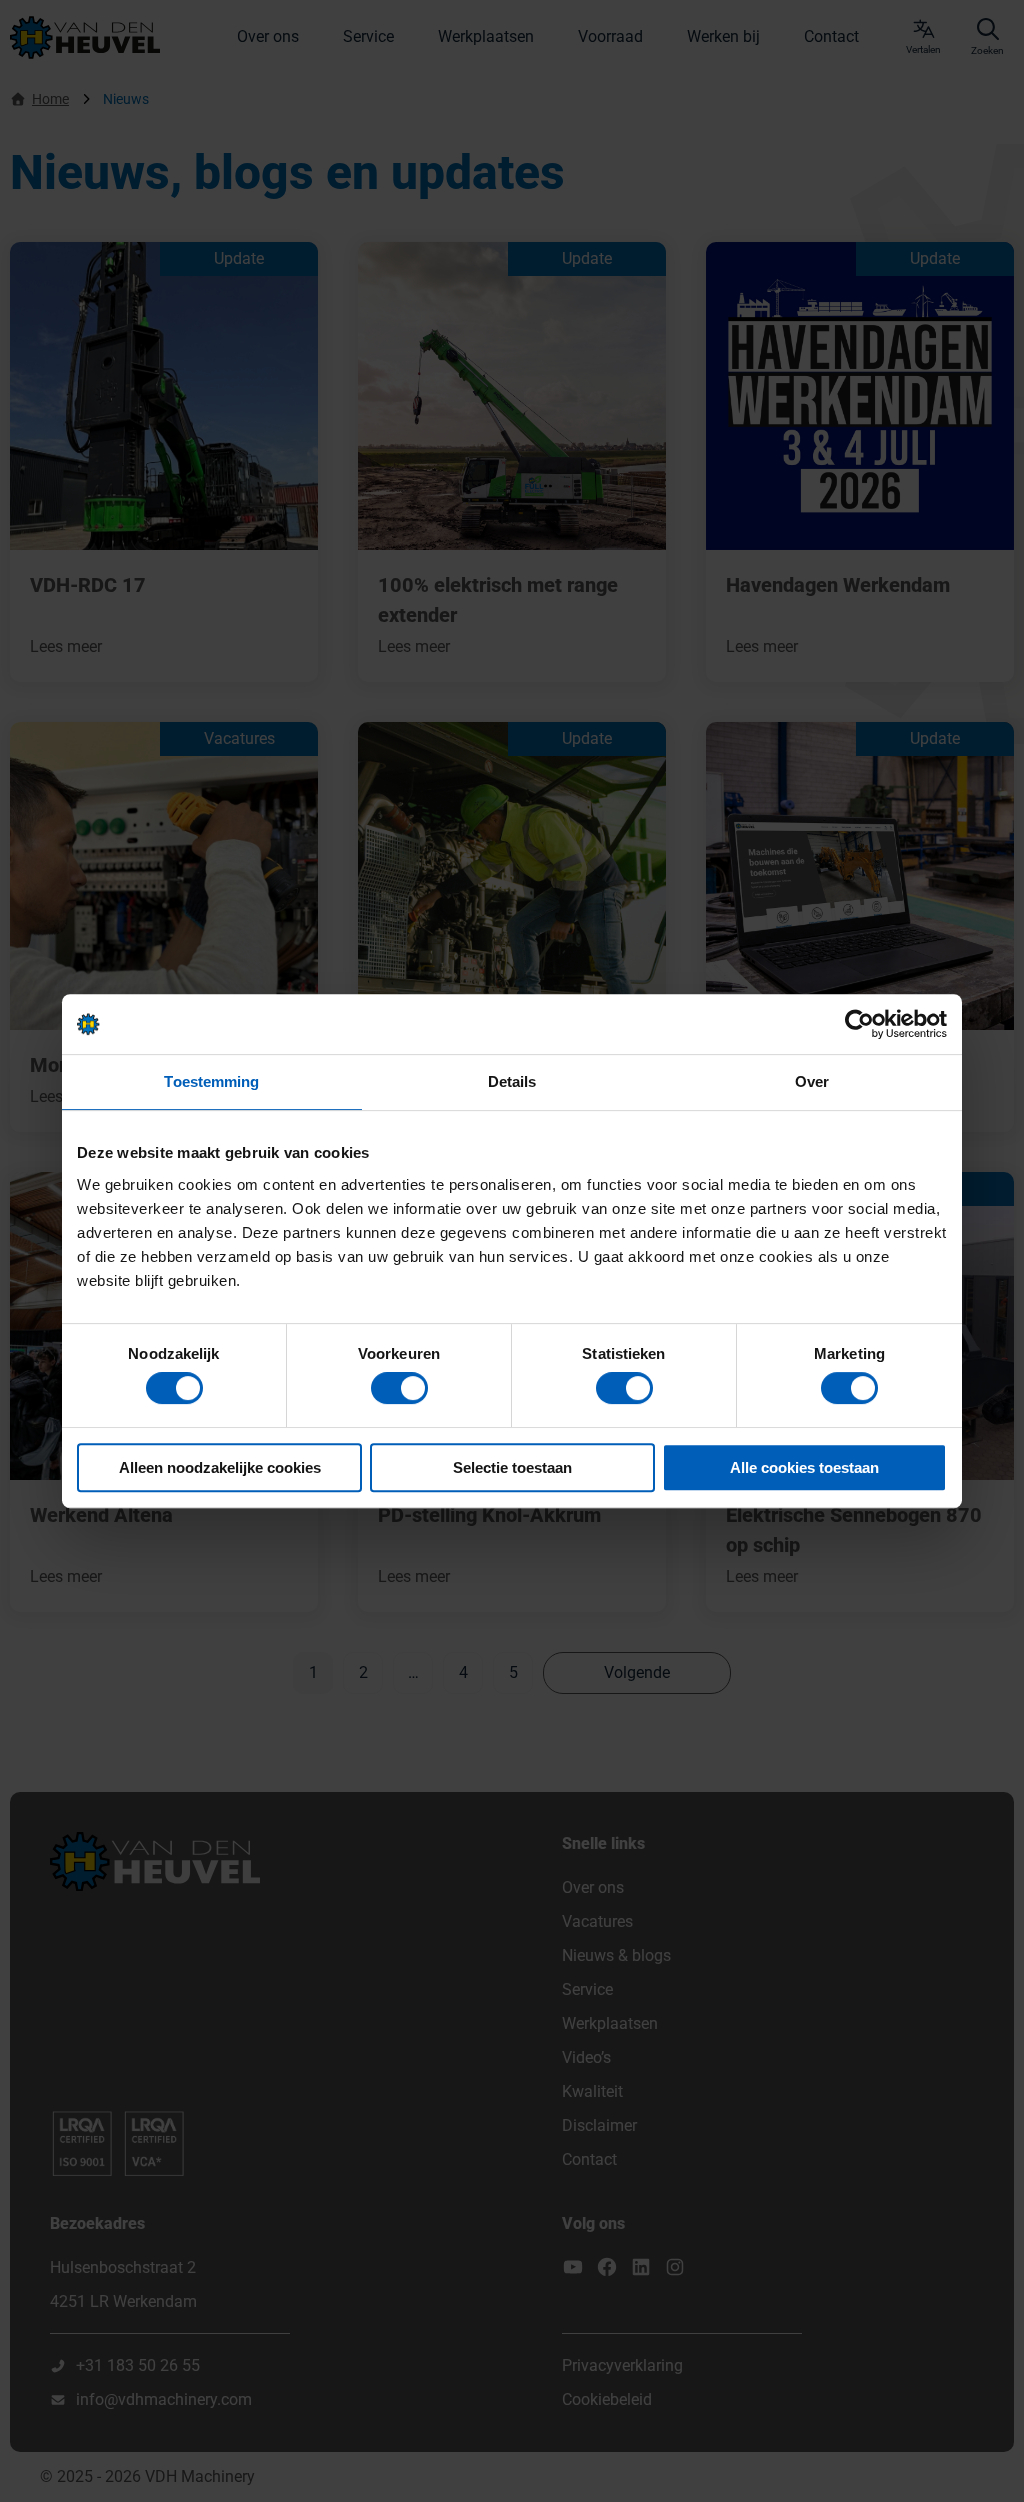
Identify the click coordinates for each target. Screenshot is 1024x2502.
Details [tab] (512, 1081)
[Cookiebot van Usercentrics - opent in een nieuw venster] (859, 1024)
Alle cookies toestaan (804, 1467)
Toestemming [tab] (211, 1081)
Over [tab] (812, 1081)
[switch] (399, 1388)
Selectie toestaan (512, 1467)
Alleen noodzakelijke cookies (220, 1467)
